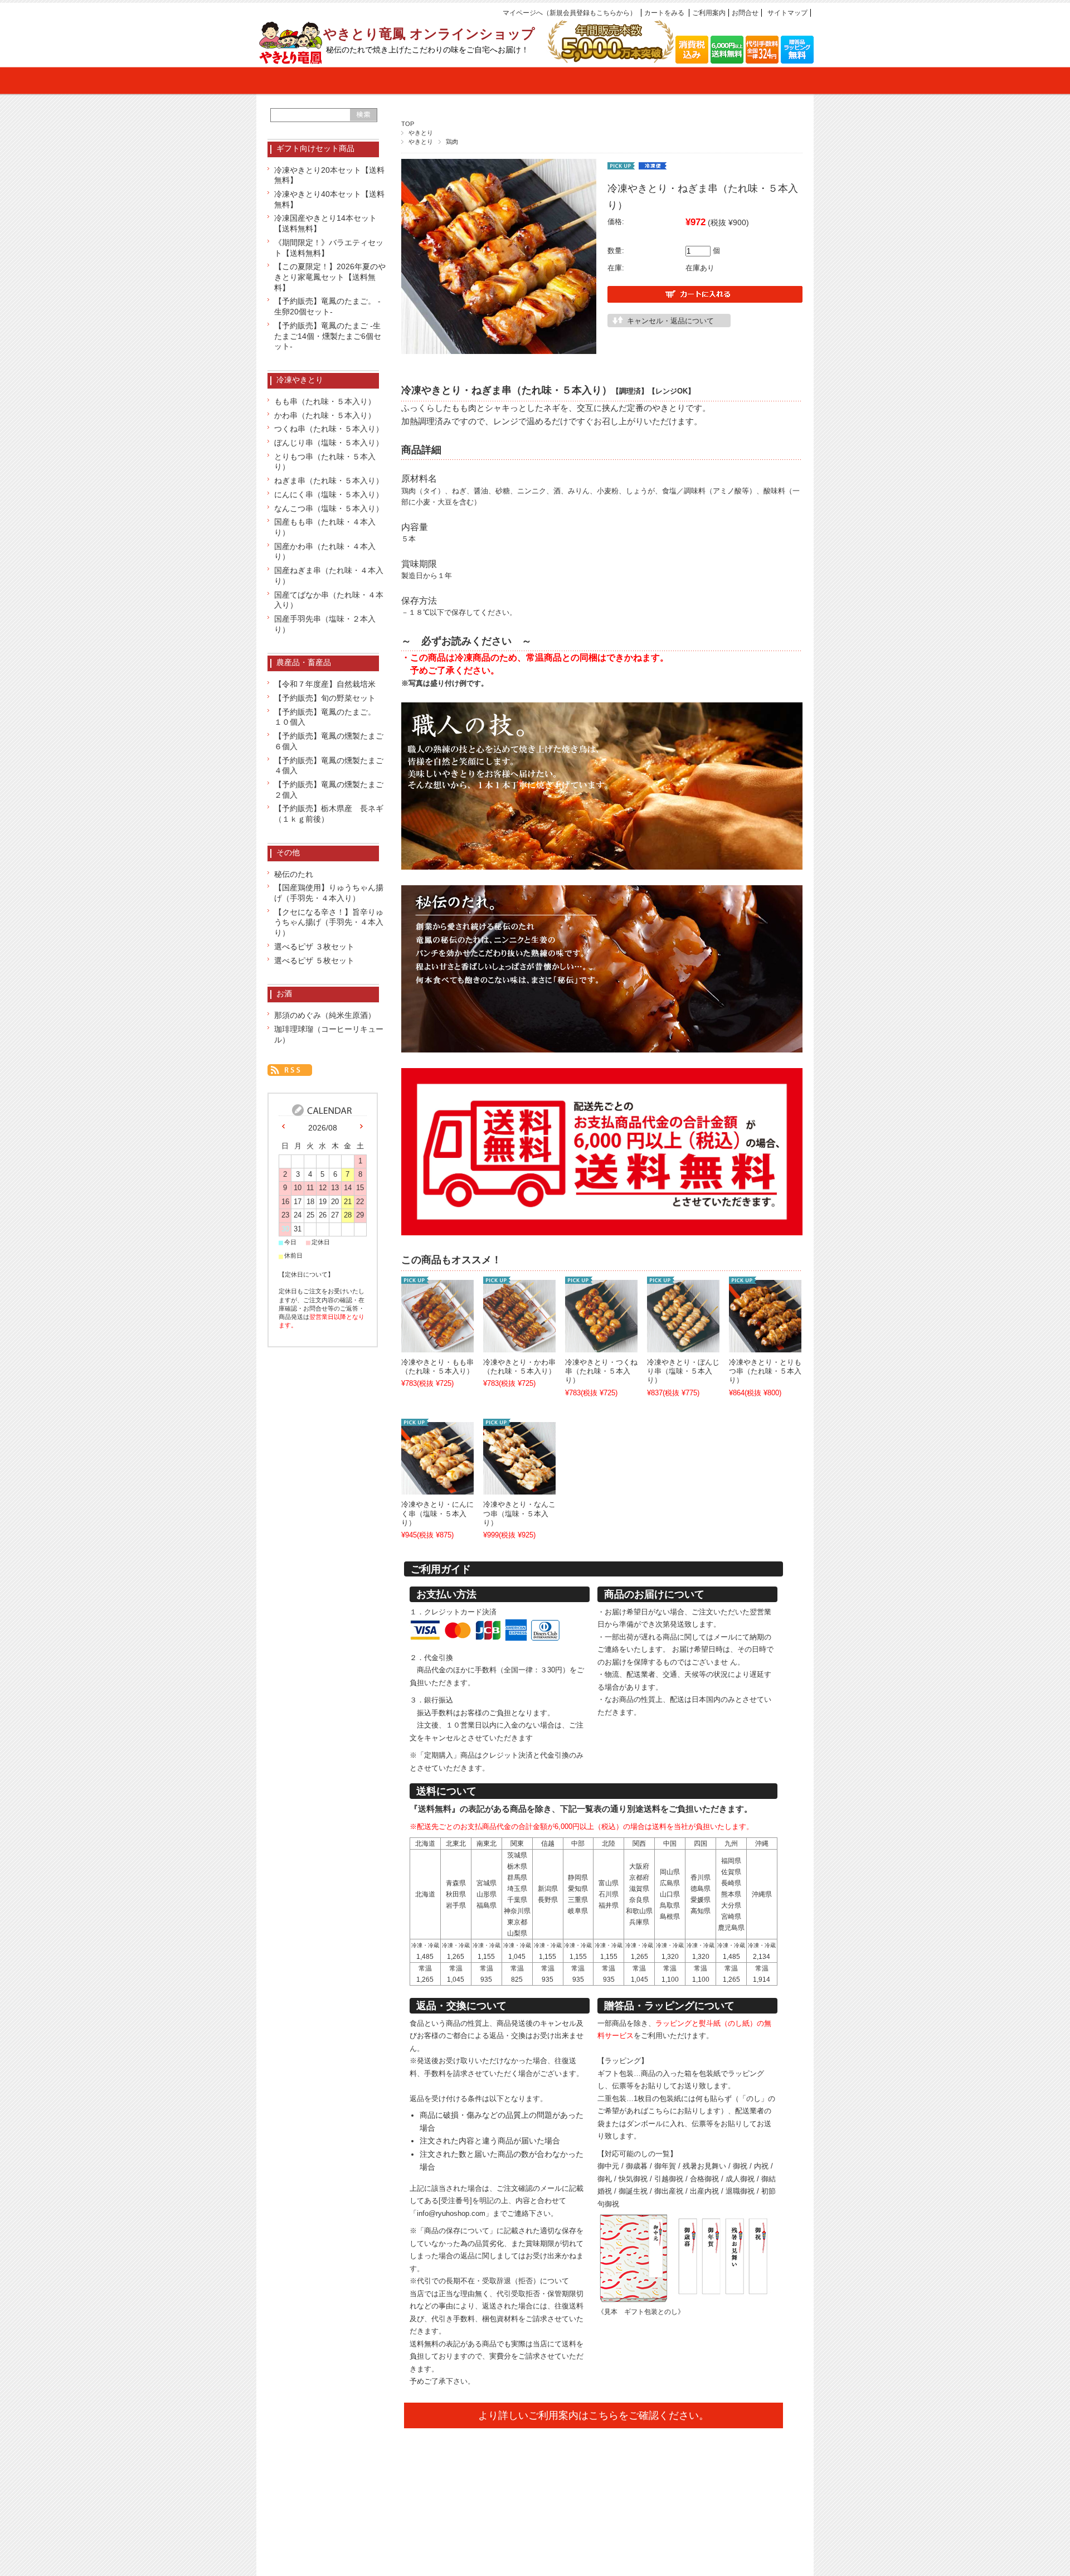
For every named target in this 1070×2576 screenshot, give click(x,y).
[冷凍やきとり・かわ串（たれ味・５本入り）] (519, 1346)
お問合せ (745, 13)
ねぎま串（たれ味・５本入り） (329, 481)
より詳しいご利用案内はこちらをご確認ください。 (594, 2415)
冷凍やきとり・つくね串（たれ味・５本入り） (601, 1372)
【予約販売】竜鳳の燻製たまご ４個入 (330, 766)
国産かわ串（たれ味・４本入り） (325, 552)
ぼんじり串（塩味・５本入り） (329, 443)
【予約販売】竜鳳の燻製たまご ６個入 (330, 741)
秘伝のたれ (294, 874)
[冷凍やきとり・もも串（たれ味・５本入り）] (437, 1346)
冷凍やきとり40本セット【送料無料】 (329, 199)
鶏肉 (452, 142)
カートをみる (664, 13)
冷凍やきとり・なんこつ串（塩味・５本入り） (519, 1514)
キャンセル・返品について (670, 321)
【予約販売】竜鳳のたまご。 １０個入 (329, 717)
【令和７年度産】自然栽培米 (325, 684)
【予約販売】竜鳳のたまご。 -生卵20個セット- (327, 306)
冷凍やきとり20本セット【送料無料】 (329, 175)
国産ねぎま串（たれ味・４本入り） (329, 576)
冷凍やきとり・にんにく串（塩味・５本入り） (437, 1514)
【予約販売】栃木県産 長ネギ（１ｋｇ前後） (329, 814)
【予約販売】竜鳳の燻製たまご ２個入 (330, 790)
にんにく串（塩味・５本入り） (329, 494)
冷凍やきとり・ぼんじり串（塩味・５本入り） (683, 1372)
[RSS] (290, 1069)
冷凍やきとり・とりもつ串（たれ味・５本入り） (765, 1372)
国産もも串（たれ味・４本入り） (325, 527)
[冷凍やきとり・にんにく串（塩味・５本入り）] (437, 1488)
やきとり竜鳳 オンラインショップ (429, 34)
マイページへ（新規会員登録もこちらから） (570, 13)
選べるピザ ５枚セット (314, 960)
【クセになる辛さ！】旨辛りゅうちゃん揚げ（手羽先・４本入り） (329, 922)
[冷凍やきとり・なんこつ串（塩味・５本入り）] (519, 1488)
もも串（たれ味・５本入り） (325, 401)
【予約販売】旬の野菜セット (325, 698)
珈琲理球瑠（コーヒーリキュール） (329, 1034)
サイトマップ (787, 13)
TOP (408, 124)
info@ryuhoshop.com (451, 2213)
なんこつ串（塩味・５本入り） (329, 508)
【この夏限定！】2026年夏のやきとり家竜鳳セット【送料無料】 (330, 277)
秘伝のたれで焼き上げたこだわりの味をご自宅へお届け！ (427, 50)
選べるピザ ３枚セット (314, 947)
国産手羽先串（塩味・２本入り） (325, 624)
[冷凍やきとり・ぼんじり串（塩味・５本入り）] (683, 1346)
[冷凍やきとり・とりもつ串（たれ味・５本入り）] (765, 1346)
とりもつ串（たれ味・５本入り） (325, 462)
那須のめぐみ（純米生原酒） (325, 1015)
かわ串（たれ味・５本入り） (325, 415)
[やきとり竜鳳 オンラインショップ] (290, 59)
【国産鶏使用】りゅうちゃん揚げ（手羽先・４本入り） (329, 893)
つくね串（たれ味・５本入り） (329, 429)
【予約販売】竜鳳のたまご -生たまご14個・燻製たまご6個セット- (328, 336)
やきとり (421, 133)
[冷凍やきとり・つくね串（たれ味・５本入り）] (601, 1346)
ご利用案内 (709, 13)
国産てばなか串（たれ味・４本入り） (329, 600)
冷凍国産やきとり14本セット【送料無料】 (325, 223)
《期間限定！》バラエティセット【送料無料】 (329, 248)
